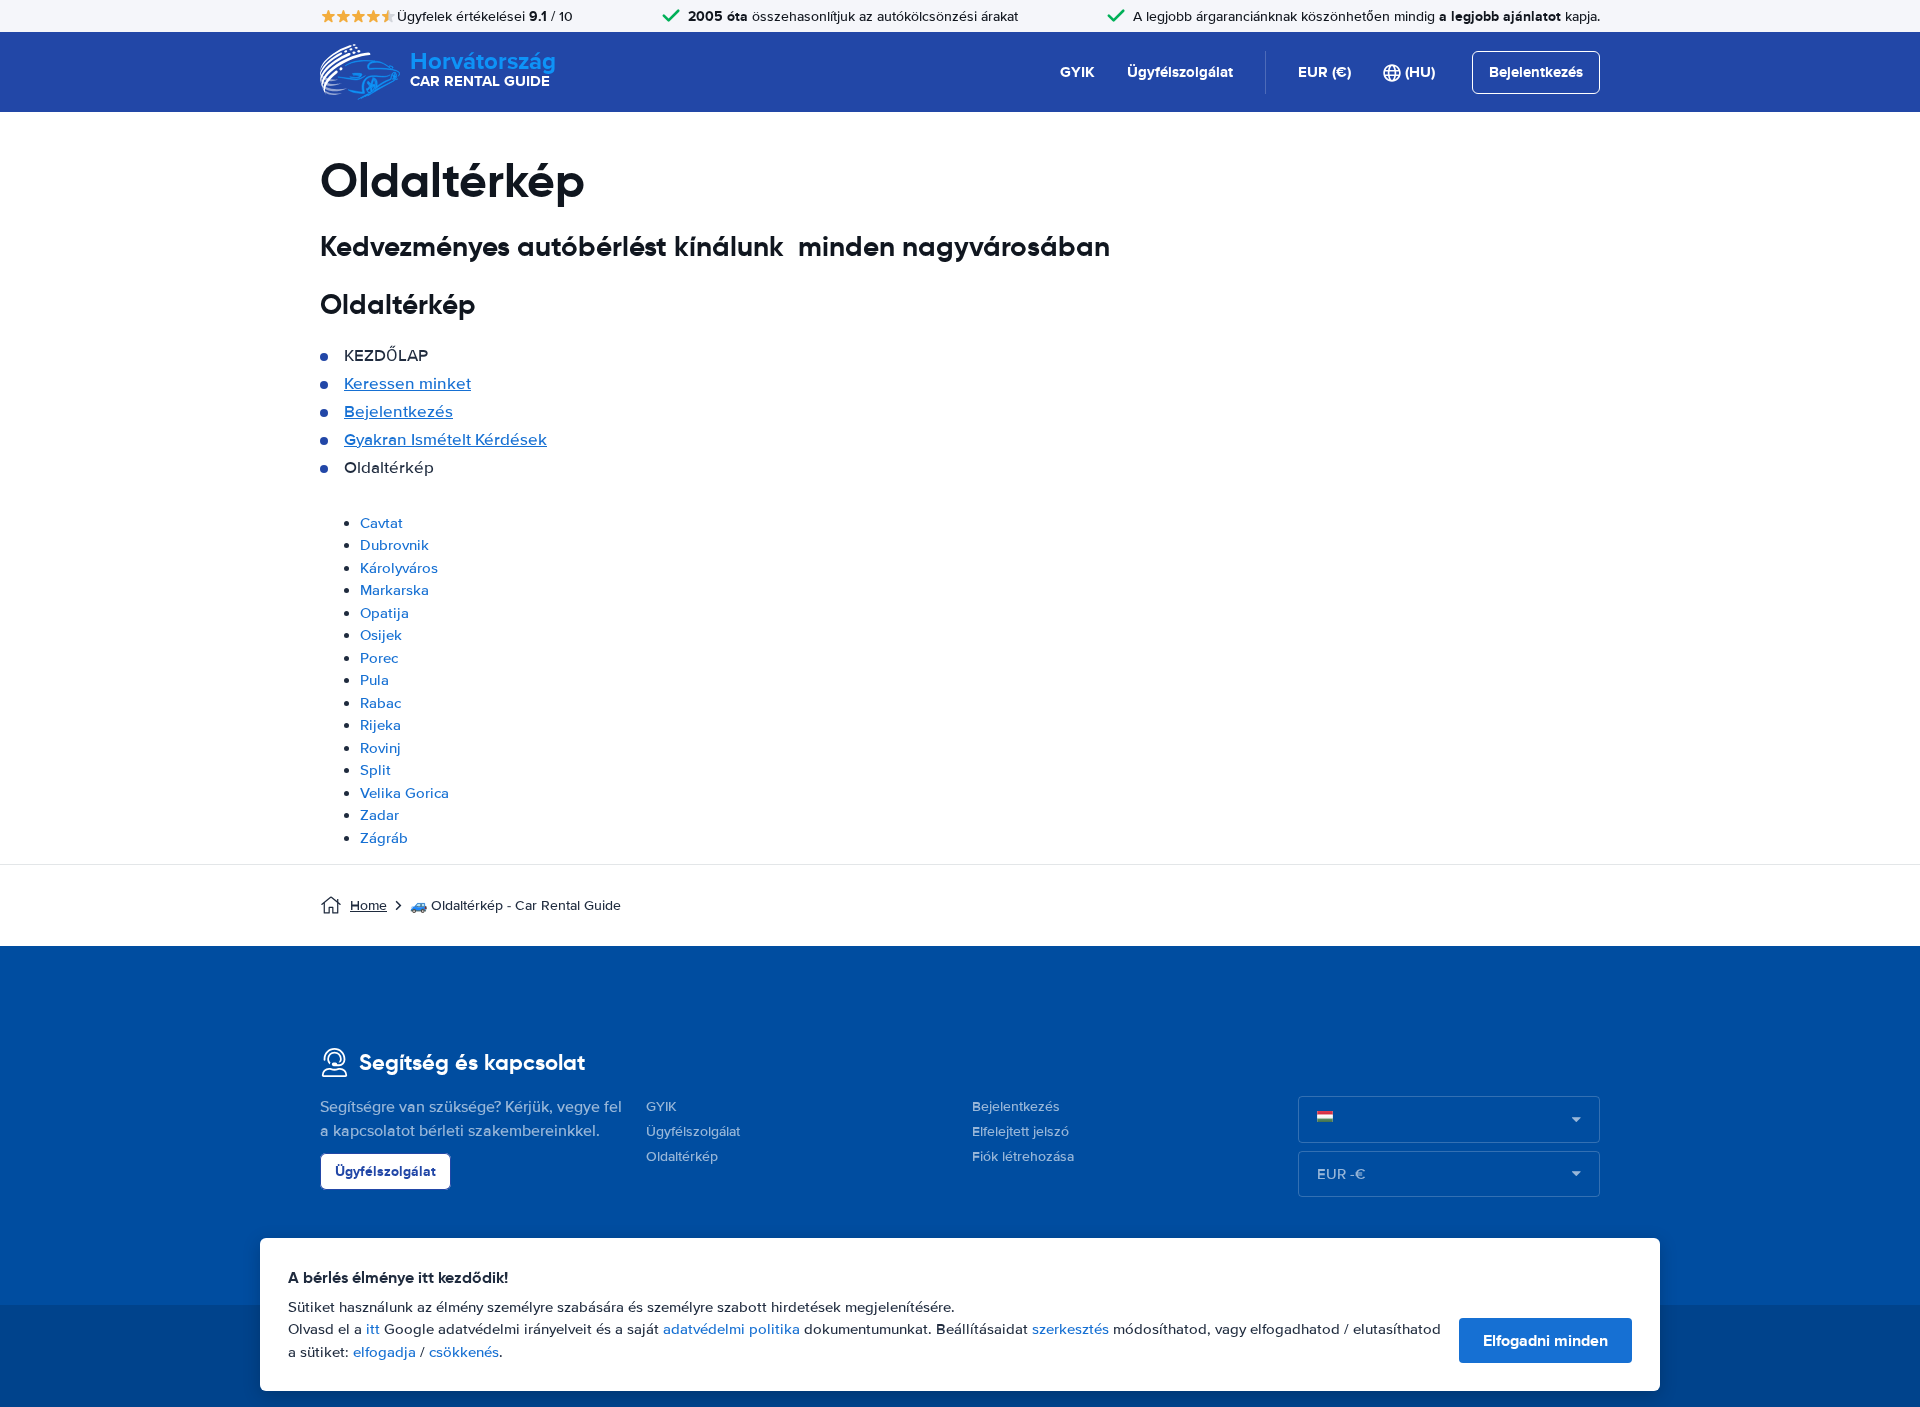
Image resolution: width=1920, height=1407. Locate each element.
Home (368, 905)
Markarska (394, 590)
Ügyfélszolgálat (1180, 72)
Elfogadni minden (1545, 1340)
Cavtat (381, 523)
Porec (379, 658)
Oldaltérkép (682, 1156)
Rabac (380, 703)
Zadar (379, 815)
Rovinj (380, 748)
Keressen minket (407, 383)
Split (375, 770)
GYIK (1077, 72)
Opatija (384, 613)
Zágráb (384, 838)
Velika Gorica (404, 793)
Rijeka (380, 725)
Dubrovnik (394, 545)
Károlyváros (399, 568)
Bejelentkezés (398, 411)
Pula (374, 680)
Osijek (381, 635)
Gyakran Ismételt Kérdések (445, 439)
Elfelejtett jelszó (1020, 1131)
